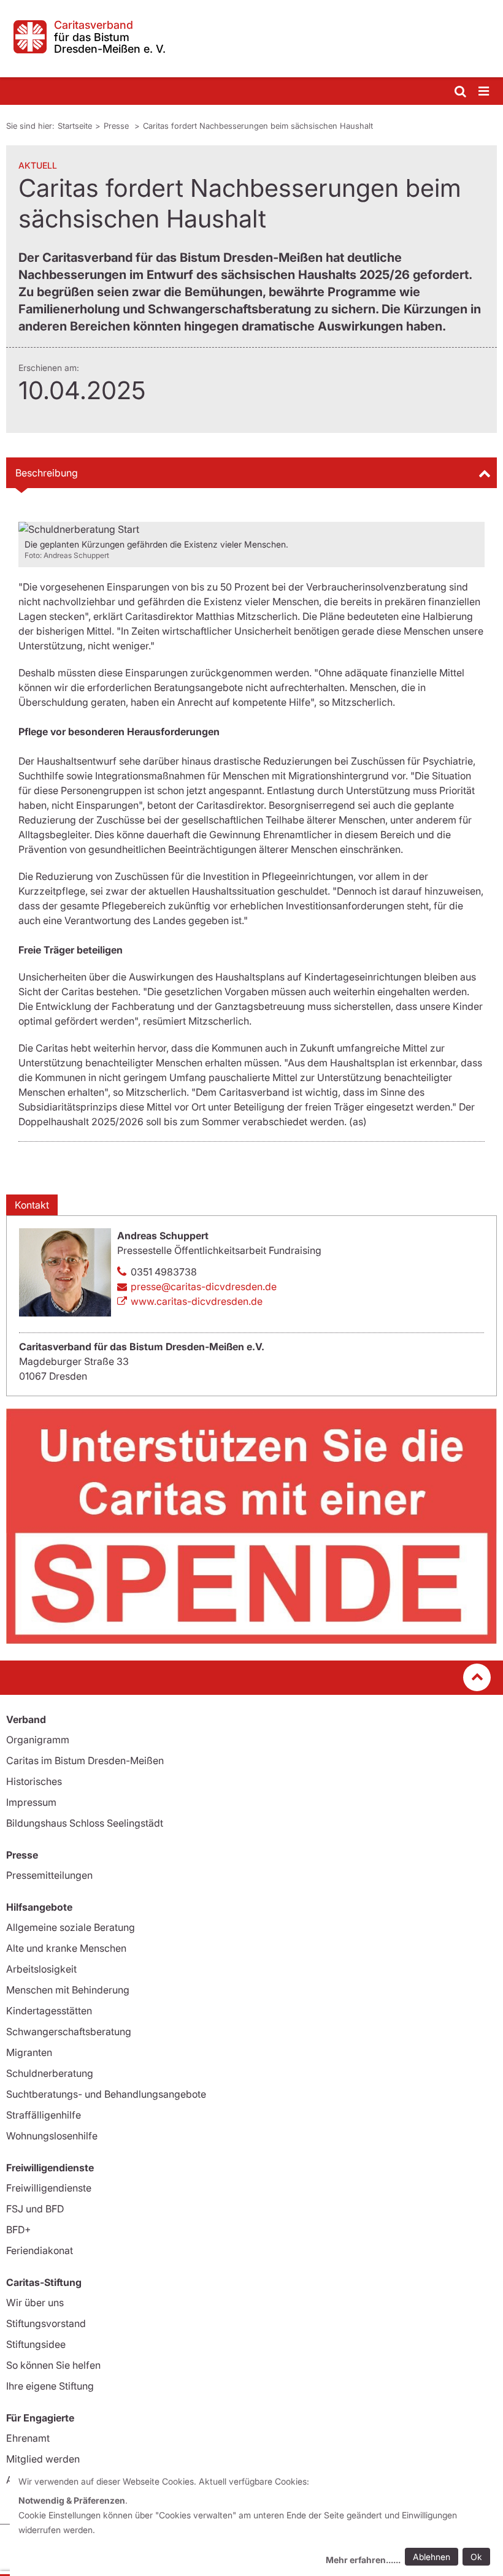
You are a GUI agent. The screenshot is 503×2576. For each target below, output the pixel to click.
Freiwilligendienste (49, 2188)
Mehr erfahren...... (363, 2560)
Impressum (31, 1802)
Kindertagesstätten (49, 2011)
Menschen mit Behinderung (68, 1990)
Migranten (29, 2052)
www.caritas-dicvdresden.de (197, 1301)
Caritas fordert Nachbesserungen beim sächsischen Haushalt (258, 126)
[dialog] (256, 2522)
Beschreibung (47, 473)
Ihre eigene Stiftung (50, 2386)
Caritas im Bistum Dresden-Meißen (85, 1760)
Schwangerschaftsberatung (69, 2031)
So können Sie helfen (53, 2365)
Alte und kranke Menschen (66, 1948)
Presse (117, 126)
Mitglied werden (43, 2459)
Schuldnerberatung (50, 2073)
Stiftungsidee (36, 2344)
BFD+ (18, 2230)
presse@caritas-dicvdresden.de (204, 1286)
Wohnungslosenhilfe (52, 2136)
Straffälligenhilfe (44, 2115)
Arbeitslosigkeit (41, 1969)
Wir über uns (35, 2303)
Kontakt (32, 1205)
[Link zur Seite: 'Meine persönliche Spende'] (251, 1526)
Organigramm (38, 1740)
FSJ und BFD (35, 2209)
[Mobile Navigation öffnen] (485, 92)
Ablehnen (432, 2557)
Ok (476, 2557)
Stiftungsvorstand (46, 2323)
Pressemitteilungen (49, 1875)
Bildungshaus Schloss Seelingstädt (85, 1823)
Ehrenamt (28, 2438)
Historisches (34, 1781)
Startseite (75, 126)
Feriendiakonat (40, 2250)
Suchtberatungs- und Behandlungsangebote (106, 2094)
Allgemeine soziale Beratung (71, 1927)
